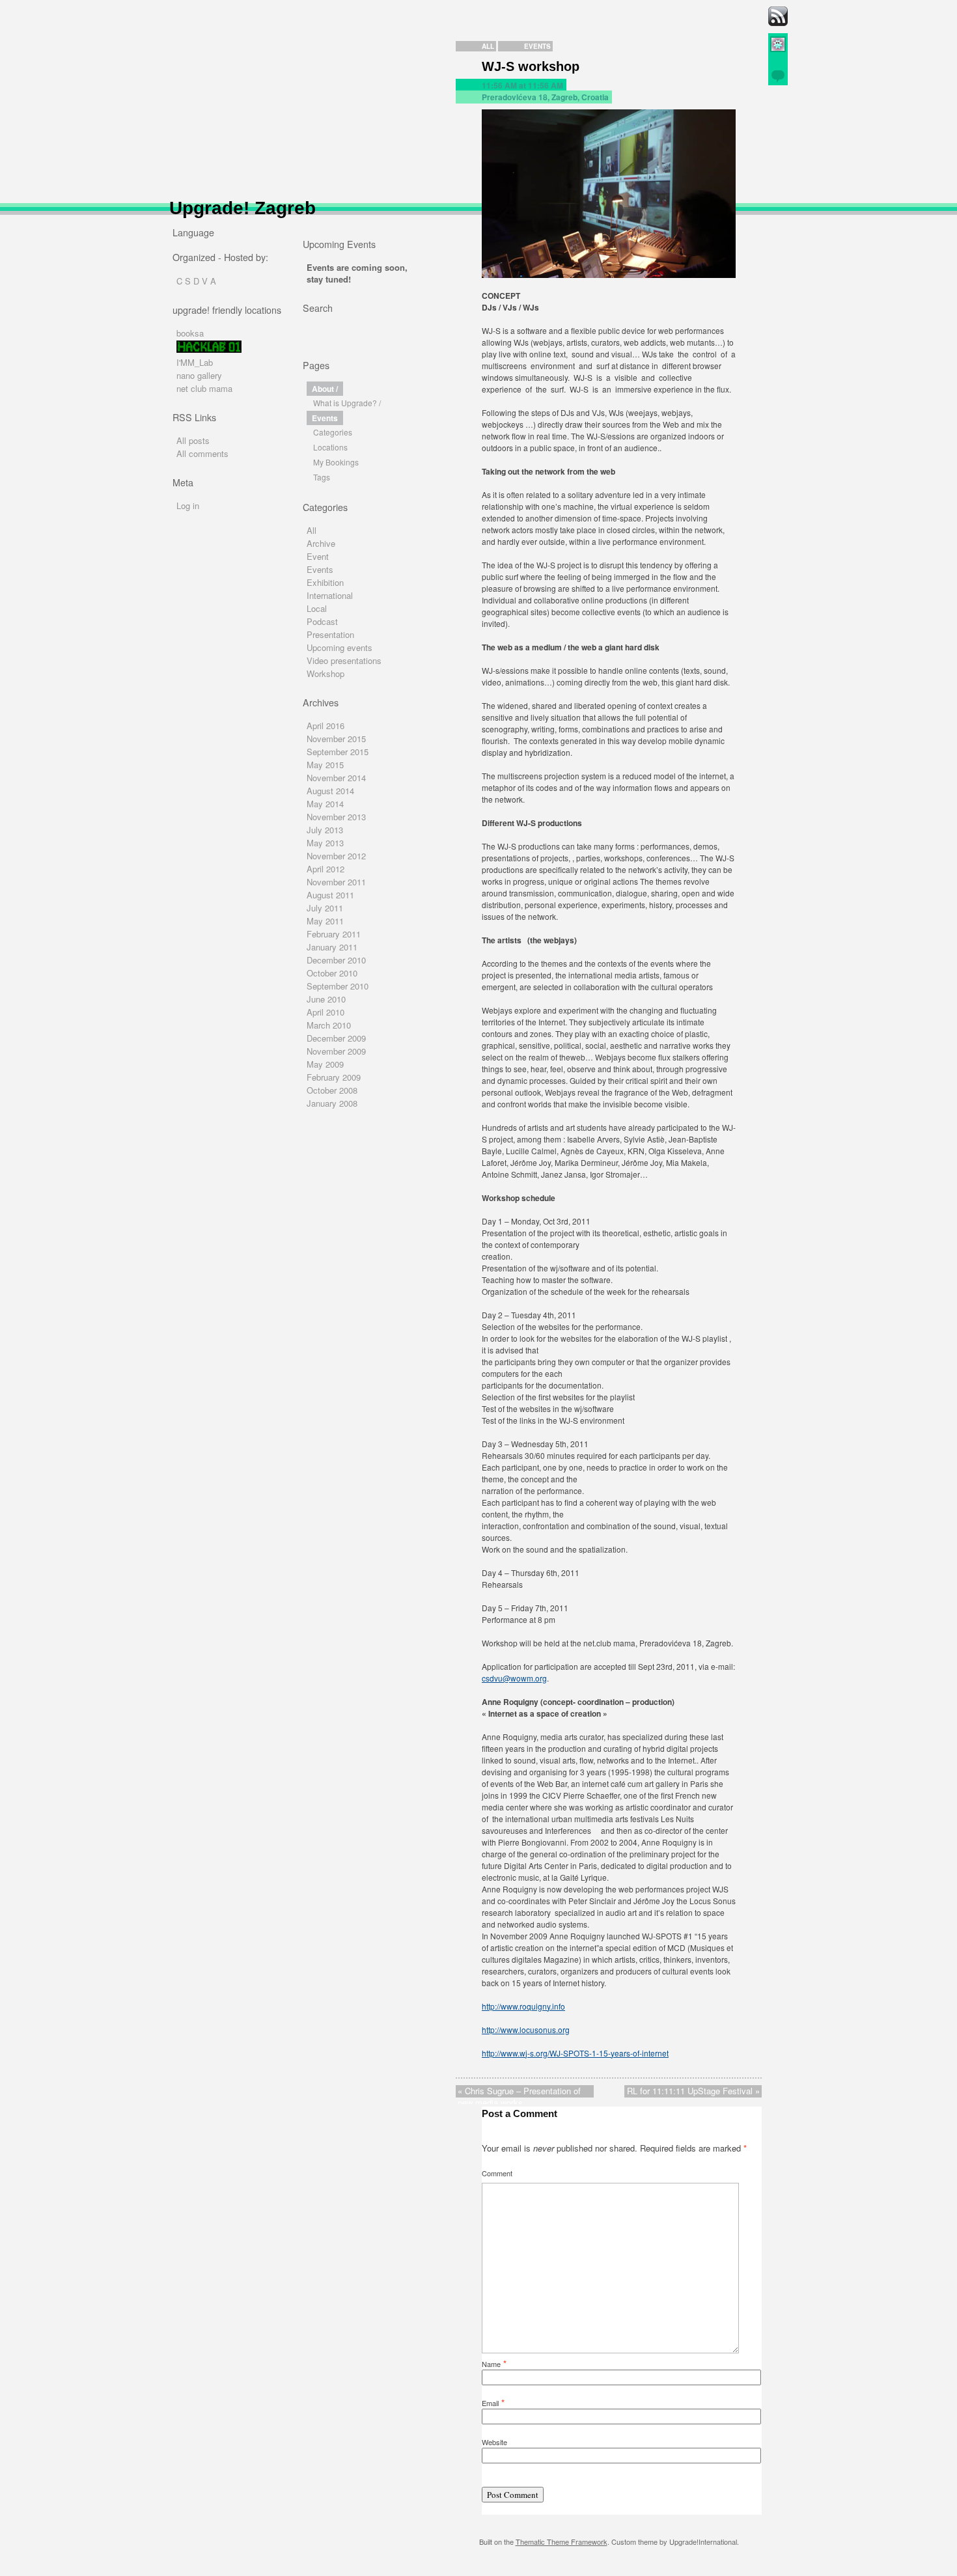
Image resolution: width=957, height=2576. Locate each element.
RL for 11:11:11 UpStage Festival (693, 2091)
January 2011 (332, 947)
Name (491, 2364)
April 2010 (326, 1012)
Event (318, 556)
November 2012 (336, 856)
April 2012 (326, 869)
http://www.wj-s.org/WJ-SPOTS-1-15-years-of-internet (575, 2053)
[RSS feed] (778, 22)
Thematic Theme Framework (562, 2541)
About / (325, 389)
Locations (330, 447)
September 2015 (338, 752)
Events (537, 46)
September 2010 (338, 986)
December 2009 (336, 1038)
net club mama (204, 388)
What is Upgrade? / (347, 403)
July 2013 (325, 830)
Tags (322, 477)
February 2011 (334, 934)
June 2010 (326, 999)
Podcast (322, 621)
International (330, 595)
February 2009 (334, 1077)
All (488, 46)
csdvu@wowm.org (514, 1678)
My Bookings (336, 462)
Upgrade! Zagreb (243, 208)
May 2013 (325, 843)
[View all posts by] (778, 49)
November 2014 (336, 778)
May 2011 (325, 921)
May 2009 (325, 1064)
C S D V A (196, 281)
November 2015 (336, 739)
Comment (497, 2173)
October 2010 (332, 973)
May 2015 (325, 765)
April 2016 (326, 726)
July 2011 (325, 908)
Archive (321, 543)
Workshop (326, 673)
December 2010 (336, 960)
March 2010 (329, 1025)
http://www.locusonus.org (526, 2029)
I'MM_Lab (195, 362)
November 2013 (336, 817)
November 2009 (336, 1051)
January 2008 (332, 1103)
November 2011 (336, 882)
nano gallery (199, 375)
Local (317, 608)
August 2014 (330, 791)
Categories (333, 432)
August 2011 (330, 895)
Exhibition (325, 582)
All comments (202, 453)
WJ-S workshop (531, 66)
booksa (190, 333)
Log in (188, 506)
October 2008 (332, 1090)
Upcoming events (340, 647)
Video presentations (344, 660)
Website (494, 2442)
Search (318, 308)
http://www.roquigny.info (523, 2006)
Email (490, 2403)
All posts (193, 440)
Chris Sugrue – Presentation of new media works (519, 2092)
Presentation (330, 634)
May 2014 (325, 804)
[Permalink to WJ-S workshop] (778, 61)
